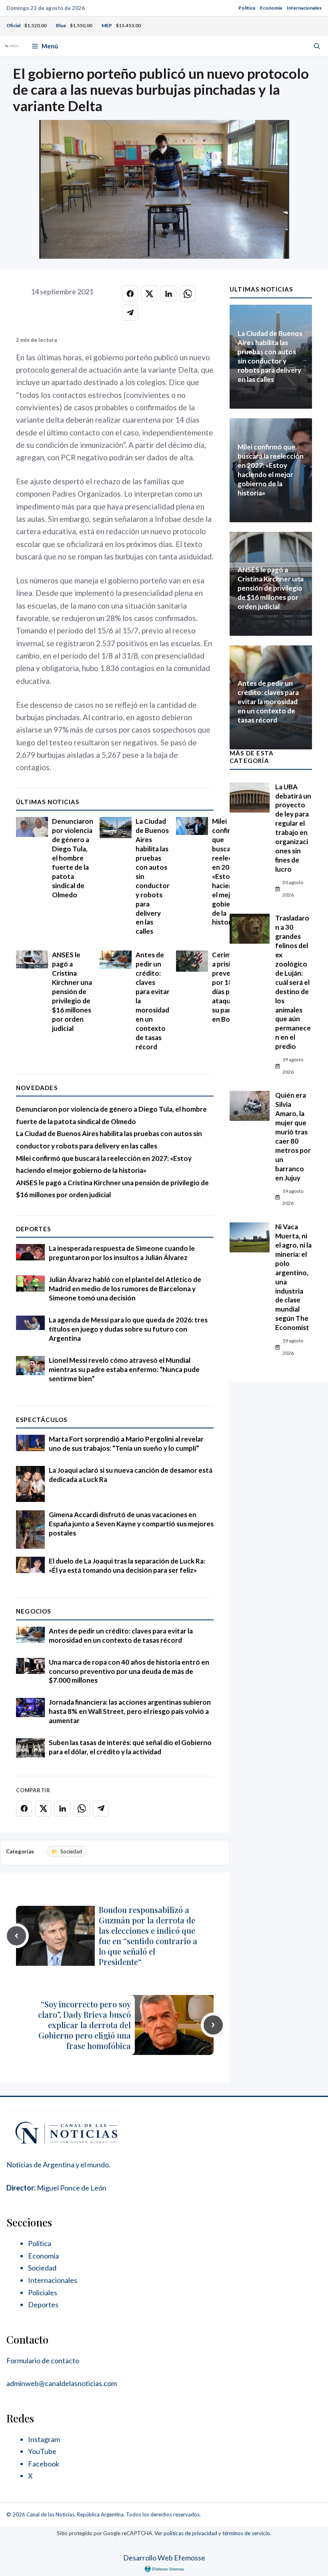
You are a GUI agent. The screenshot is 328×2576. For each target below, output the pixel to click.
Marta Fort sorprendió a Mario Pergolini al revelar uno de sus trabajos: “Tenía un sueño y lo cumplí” (126, 1444)
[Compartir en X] (149, 294)
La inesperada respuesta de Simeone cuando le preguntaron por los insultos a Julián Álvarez (122, 1253)
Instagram (44, 2439)
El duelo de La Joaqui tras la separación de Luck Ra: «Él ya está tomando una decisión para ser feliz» (127, 1566)
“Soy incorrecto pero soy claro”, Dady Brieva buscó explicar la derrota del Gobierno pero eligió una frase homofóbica (84, 2025)
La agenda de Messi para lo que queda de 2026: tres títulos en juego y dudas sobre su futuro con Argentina (128, 1329)
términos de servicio (246, 2533)
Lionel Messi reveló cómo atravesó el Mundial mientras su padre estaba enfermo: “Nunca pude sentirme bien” (124, 1369)
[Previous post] (16, 1936)
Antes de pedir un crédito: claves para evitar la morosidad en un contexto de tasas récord (121, 1635)
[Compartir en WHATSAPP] (188, 294)
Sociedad (71, 1851)
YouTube (42, 2451)
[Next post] (213, 2025)
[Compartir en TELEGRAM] (130, 313)
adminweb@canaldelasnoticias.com (62, 2383)
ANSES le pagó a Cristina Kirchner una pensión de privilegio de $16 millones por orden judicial (72, 991)
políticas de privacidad (190, 2533)
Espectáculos (42, 1420)
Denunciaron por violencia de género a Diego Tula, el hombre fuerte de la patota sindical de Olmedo (73, 858)
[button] (317, 46)
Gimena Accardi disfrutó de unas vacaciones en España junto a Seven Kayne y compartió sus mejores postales (131, 1524)
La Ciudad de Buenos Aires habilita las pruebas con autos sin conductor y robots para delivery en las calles (270, 356)
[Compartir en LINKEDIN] (168, 294)
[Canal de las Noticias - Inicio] (12, 46)
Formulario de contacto (43, 2360)
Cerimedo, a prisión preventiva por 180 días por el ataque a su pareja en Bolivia (229, 987)
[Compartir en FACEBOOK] (130, 294)
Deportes (34, 1229)
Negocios (34, 1611)
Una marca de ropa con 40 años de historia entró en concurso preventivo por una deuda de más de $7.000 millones (129, 1671)
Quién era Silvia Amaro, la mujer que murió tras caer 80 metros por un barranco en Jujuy (293, 1136)
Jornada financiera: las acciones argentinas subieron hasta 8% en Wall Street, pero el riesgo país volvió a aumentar (130, 1711)
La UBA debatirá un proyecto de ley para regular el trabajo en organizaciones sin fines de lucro (293, 828)
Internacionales (304, 8)
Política (247, 8)
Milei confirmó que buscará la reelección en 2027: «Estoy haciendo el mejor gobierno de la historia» (229, 872)
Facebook (44, 2464)
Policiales (43, 2292)
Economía (271, 8)
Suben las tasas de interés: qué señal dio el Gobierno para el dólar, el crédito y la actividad (130, 1747)
